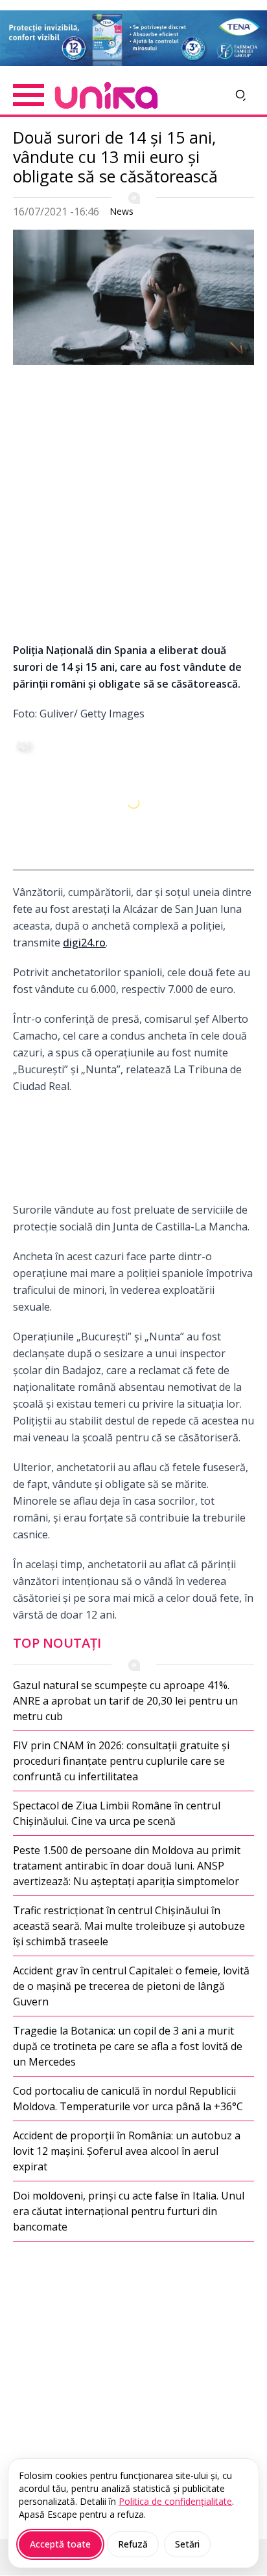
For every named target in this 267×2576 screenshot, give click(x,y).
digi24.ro (84, 943)
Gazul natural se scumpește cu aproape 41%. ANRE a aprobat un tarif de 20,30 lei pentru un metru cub (125, 1701)
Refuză (133, 2544)
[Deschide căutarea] (241, 95)
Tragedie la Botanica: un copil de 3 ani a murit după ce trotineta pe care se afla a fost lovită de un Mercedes (128, 2046)
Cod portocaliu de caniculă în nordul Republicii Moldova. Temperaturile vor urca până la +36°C (128, 2099)
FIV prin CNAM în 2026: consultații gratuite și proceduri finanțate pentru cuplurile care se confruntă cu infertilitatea (121, 1761)
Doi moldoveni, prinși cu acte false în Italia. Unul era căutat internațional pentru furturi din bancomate (129, 2211)
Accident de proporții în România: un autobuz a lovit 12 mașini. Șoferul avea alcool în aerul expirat (127, 2151)
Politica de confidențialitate (175, 2501)
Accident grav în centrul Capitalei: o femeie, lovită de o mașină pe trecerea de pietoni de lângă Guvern (131, 1986)
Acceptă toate (60, 2544)
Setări (187, 2544)
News (122, 211)
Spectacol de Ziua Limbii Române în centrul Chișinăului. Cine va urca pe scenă (117, 1813)
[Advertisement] (133, 508)
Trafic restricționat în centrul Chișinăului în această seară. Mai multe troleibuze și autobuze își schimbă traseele (129, 1926)
